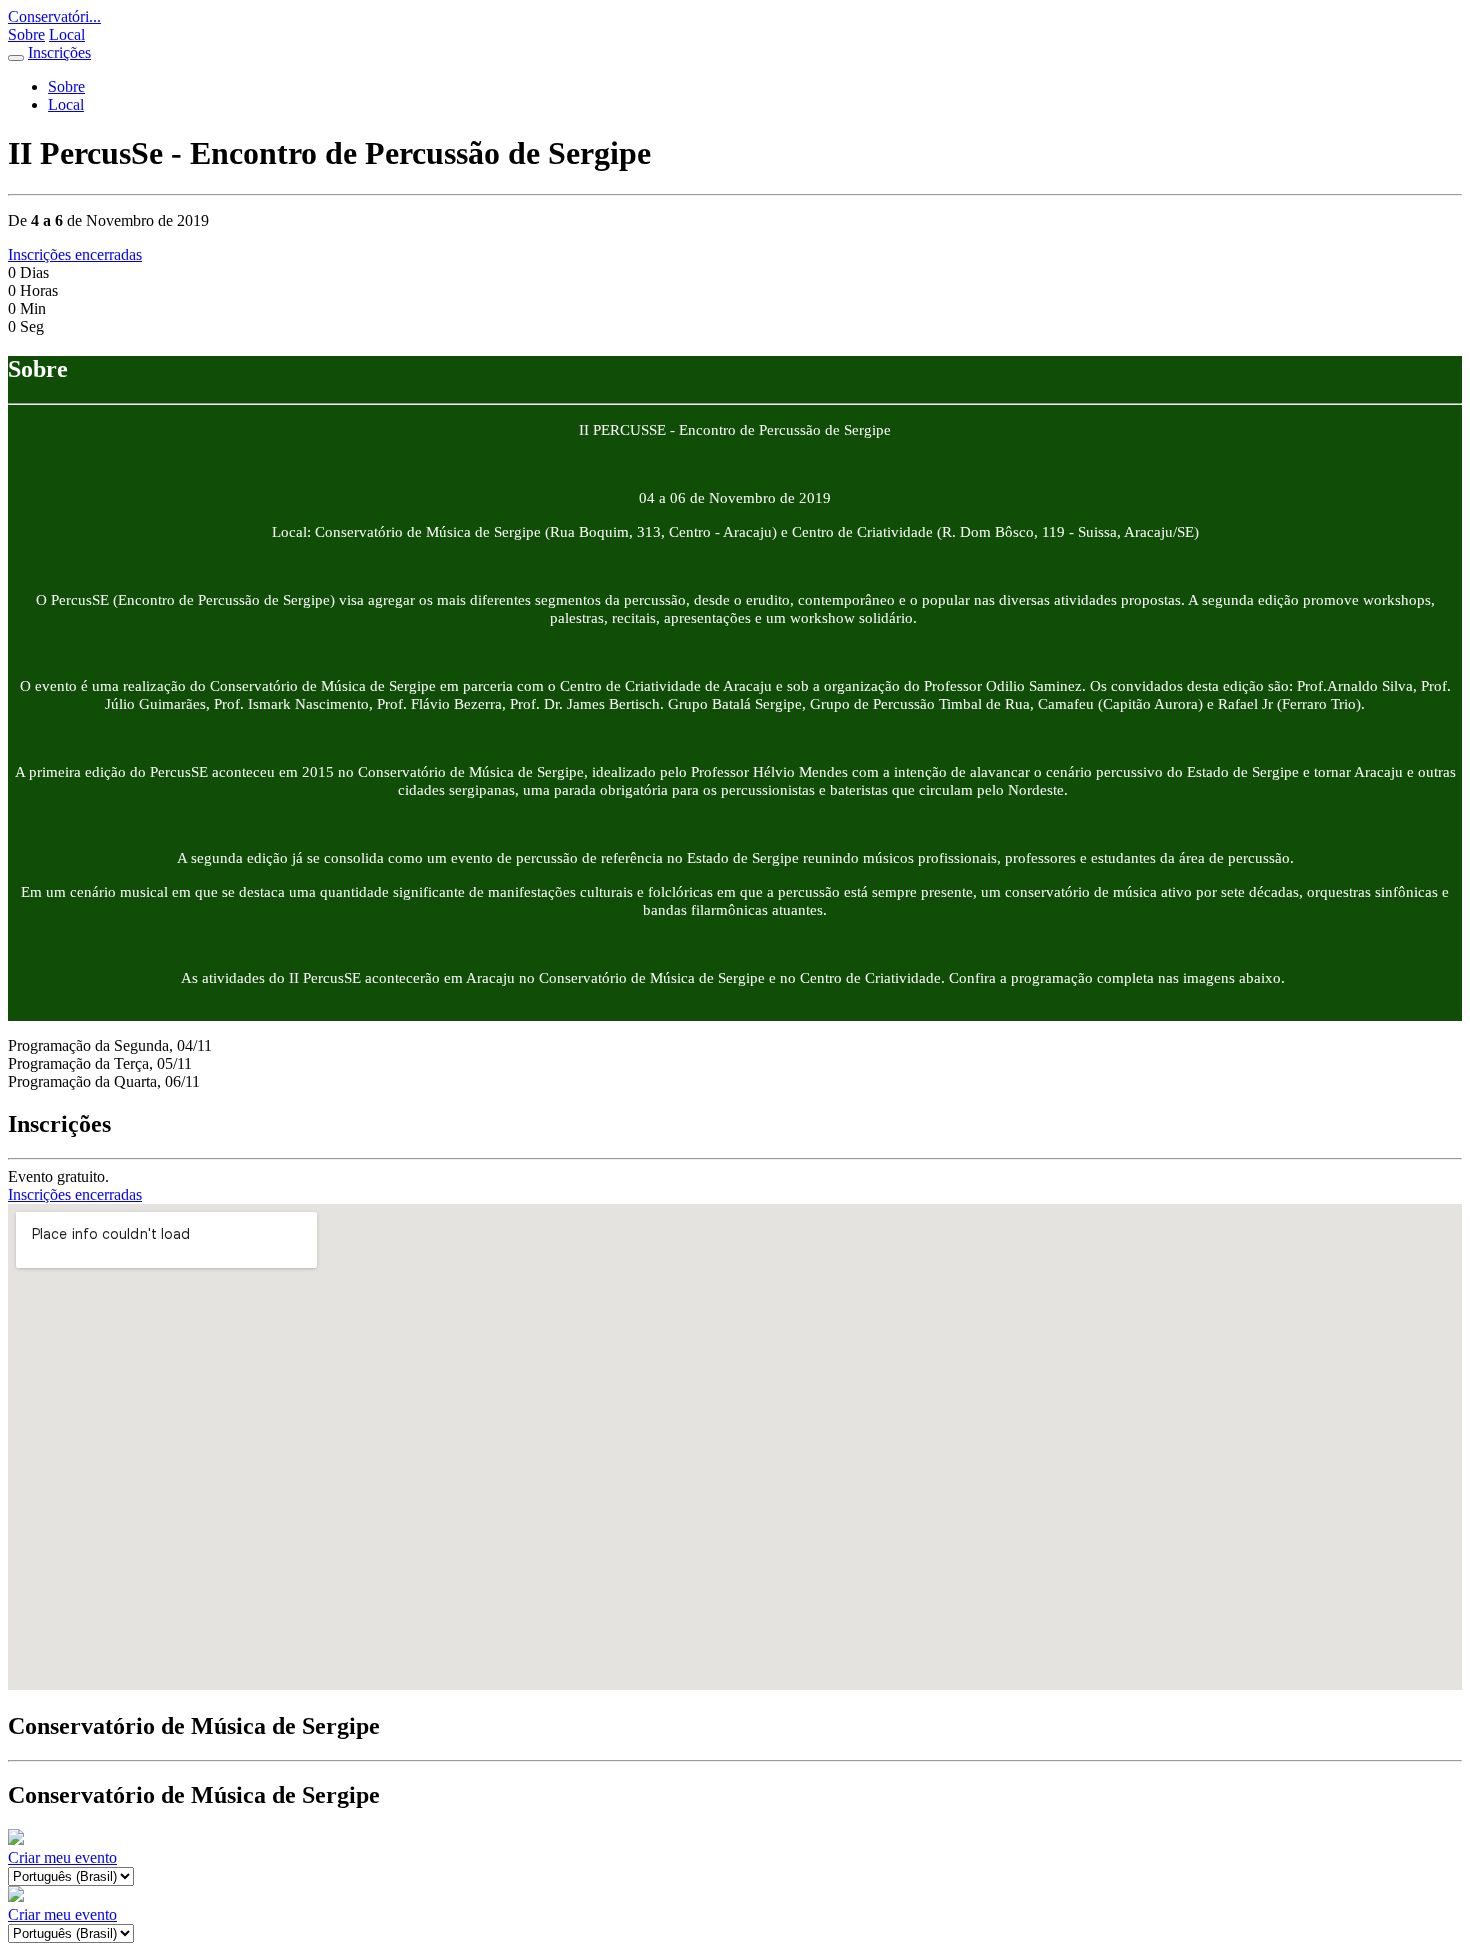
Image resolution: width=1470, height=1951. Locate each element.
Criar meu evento (62, 1857)
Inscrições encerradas (75, 254)
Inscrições (59, 52)
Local (67, 34)
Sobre (26, 34)
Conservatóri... (54, 16)
